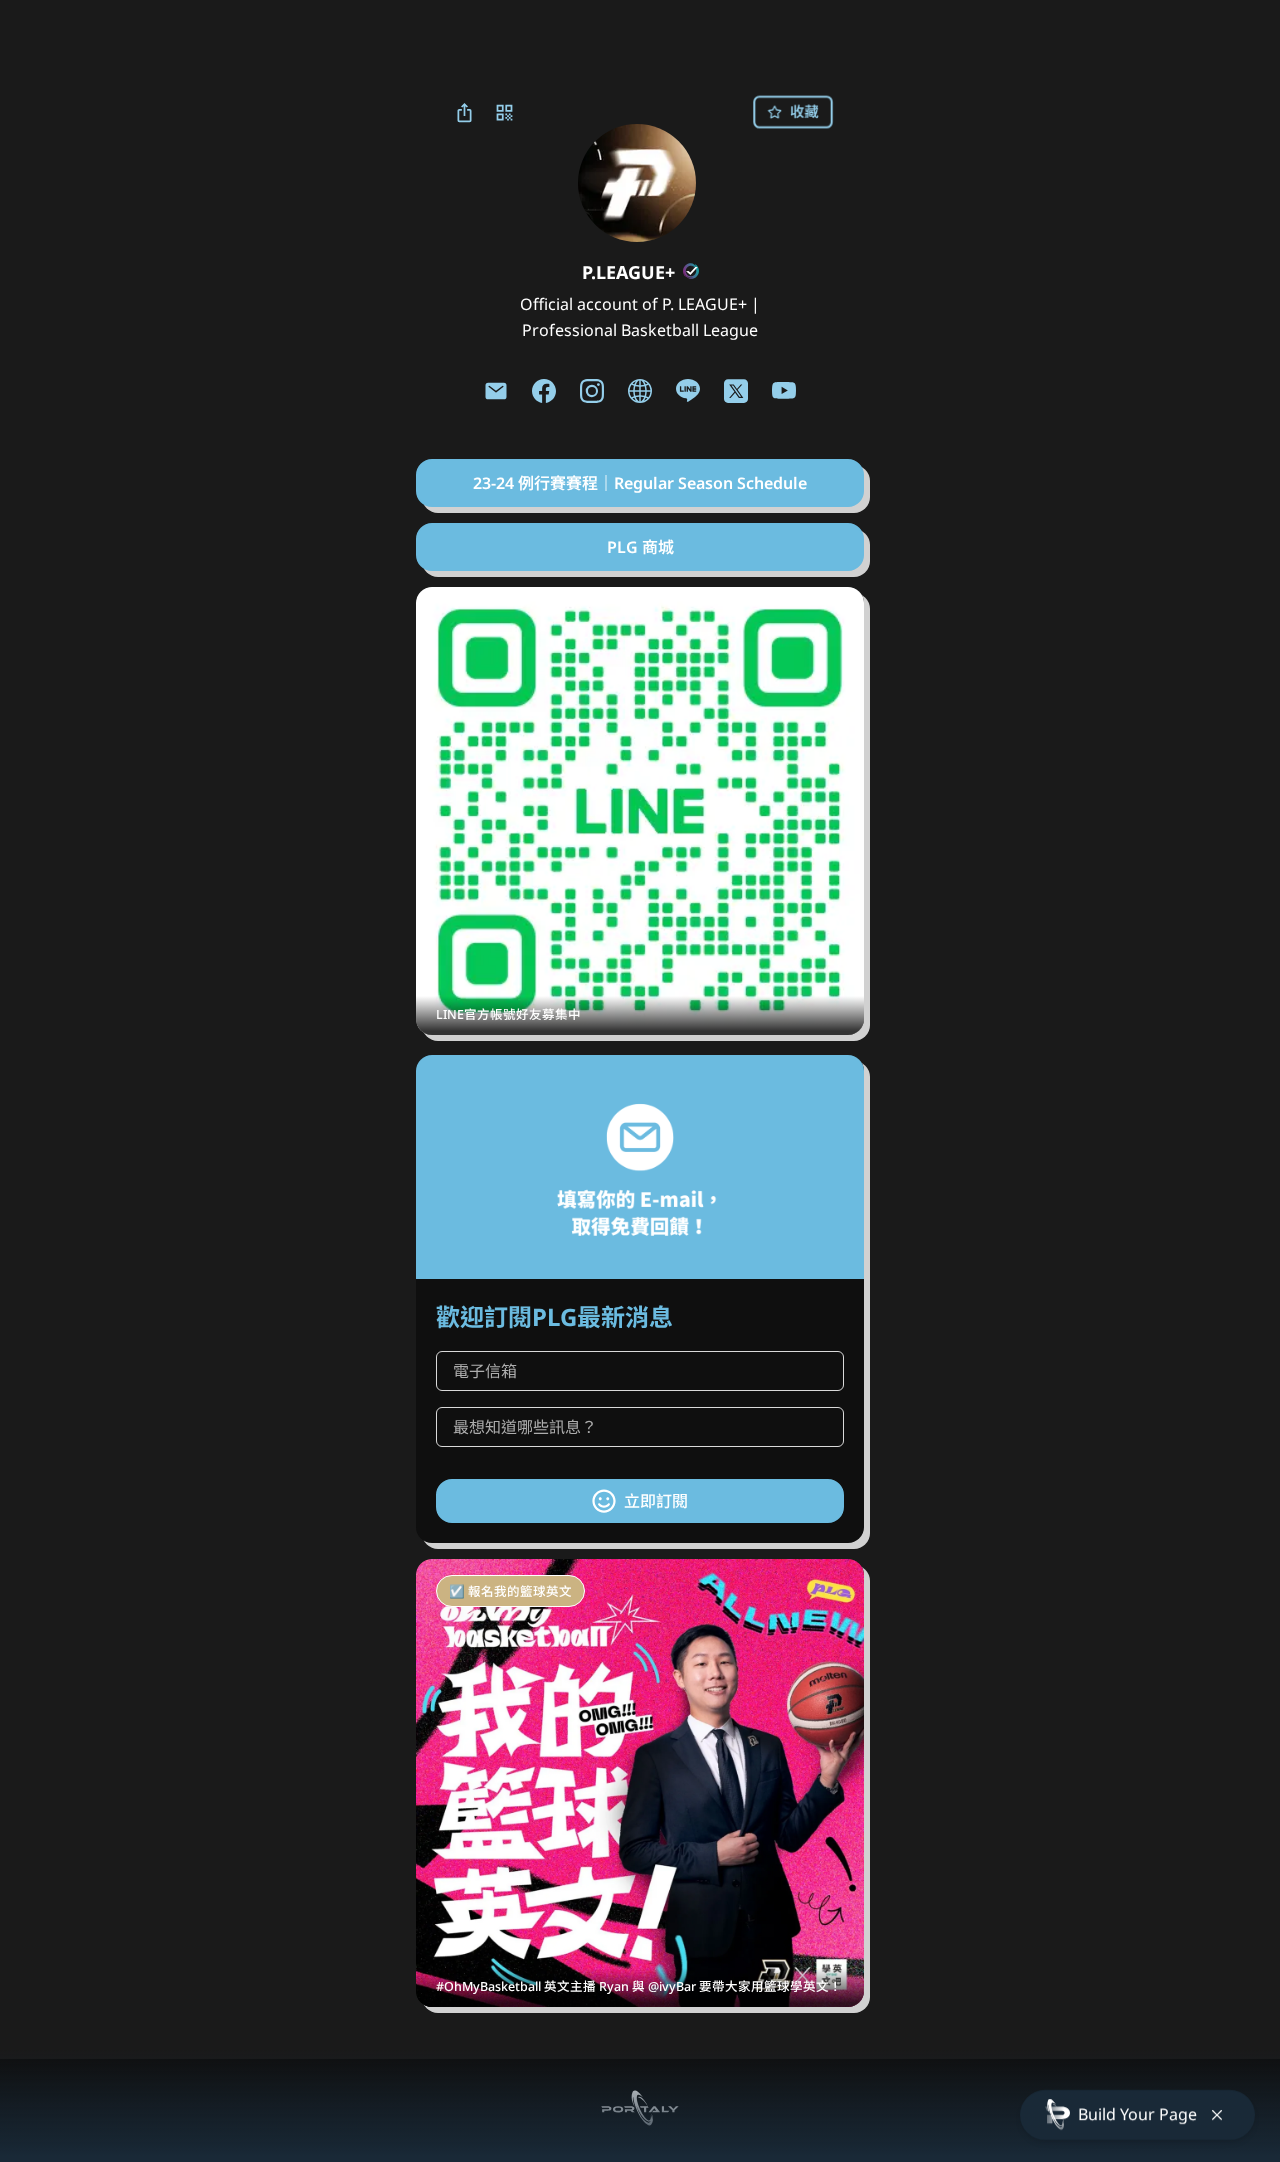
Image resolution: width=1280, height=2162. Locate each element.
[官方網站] (640, 391)
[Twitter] (736, 391)
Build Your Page (1137, 2114)
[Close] (1217, 2115)
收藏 (804, 111)
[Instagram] (592, 391)
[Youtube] (784, 391)
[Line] (688, 391)
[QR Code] (504, 112)
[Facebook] (544, 391)
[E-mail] (496, 391)
